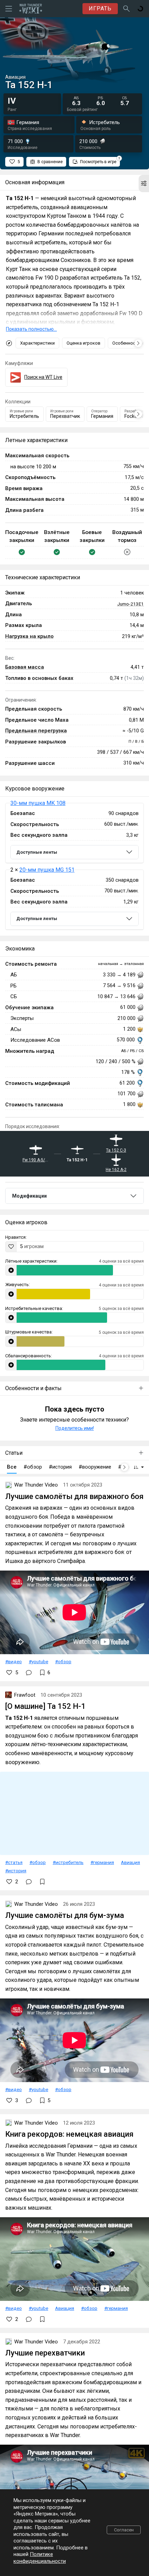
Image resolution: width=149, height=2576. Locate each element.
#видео (14, 1661)
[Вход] (140, 9)
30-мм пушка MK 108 (38, 803)
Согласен (124, 2530)
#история (16, 1871)
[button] (144, 184)
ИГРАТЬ (100, 8)
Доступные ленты (37, 852)
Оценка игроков (84, 343)
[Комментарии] (29, 1673)
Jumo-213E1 (130, 604)
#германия (102, 1862)
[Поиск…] (126, 9)
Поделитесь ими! (75, 1428)
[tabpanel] (74, 866)
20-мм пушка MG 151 (47, 870)
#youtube (38, 1661)
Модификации (29, 1196)
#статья (14, 1862)
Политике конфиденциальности (40, 2558)
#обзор (63, 1661)
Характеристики (37, 343)
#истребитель (68, 1862)
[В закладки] (42, 1882)
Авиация (130, 1862)
